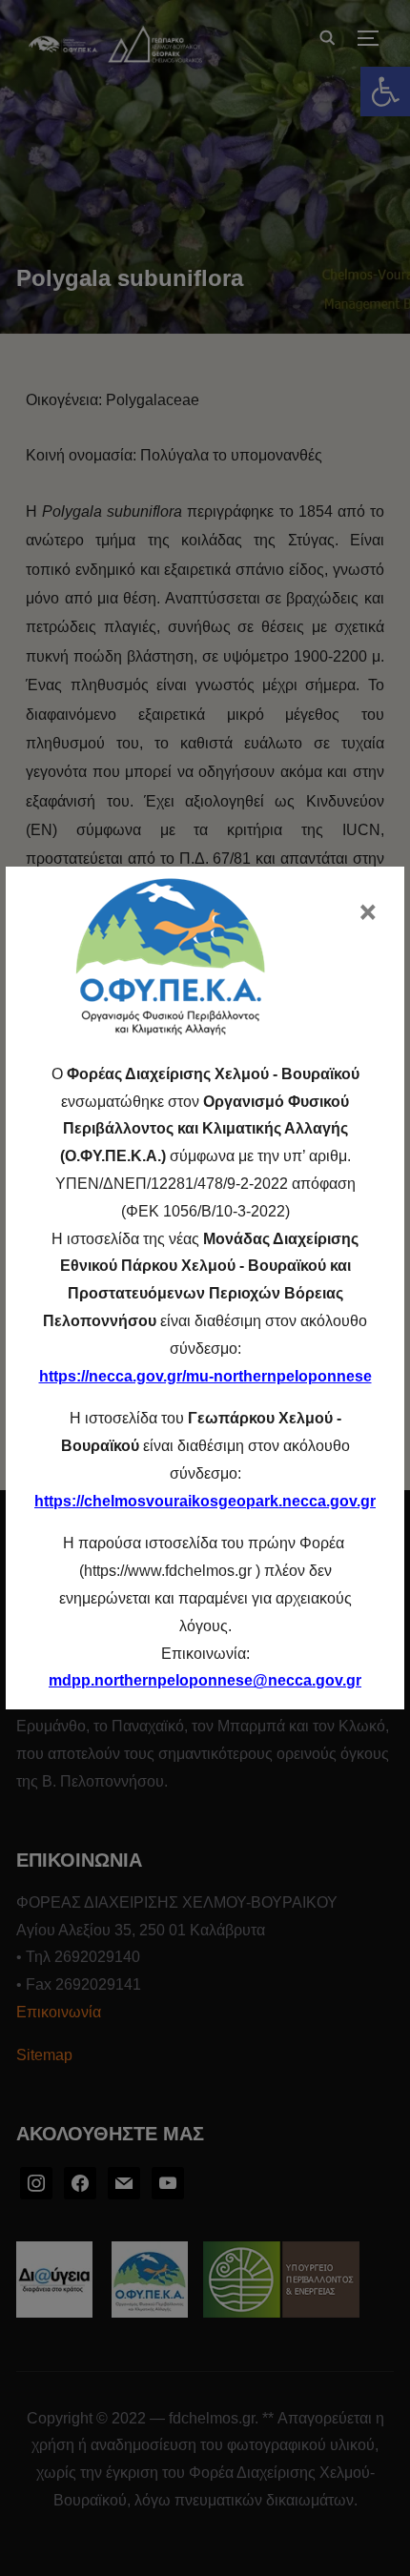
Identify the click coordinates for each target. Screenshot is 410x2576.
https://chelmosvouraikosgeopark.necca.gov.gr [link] (205, 1501)
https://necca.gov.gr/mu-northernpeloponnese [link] (205, 1376)
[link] (205, 1680)
